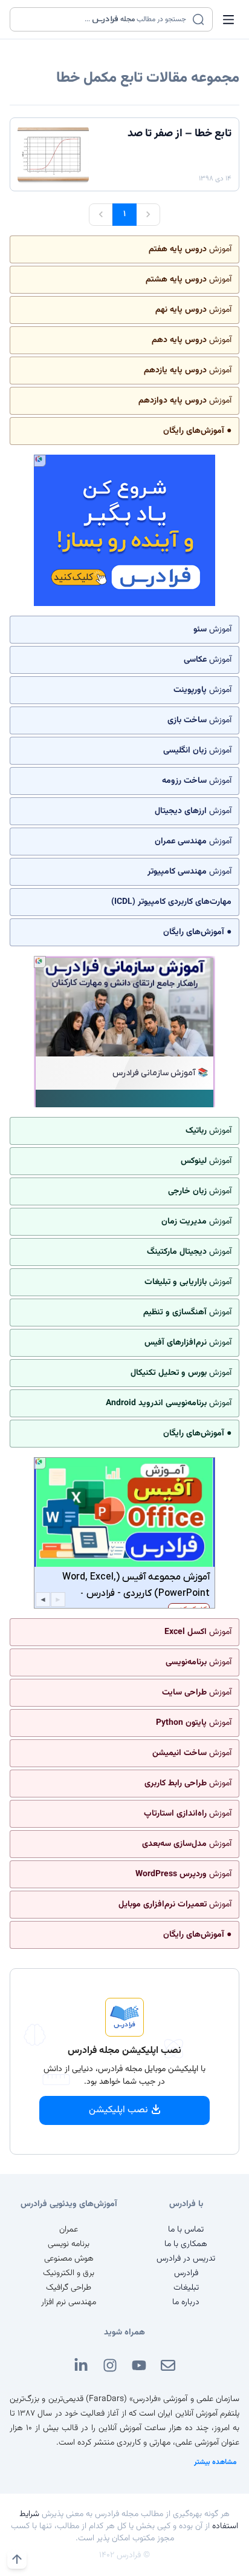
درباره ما (186, 2302)
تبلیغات (186, 2288)
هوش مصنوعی (69, 2259)
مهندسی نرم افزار (69, 2302)
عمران (69, 2230)
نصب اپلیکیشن (118, 2110)
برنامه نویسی (69, 2244)
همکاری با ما (186, 2244)
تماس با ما (186, 2230)
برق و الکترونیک (69, 2273)
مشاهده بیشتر (215, 2462)
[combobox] (104, 19)
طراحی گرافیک (69, 2288)
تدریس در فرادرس (186, 2259)
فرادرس (186, 2273)
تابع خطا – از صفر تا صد (179, 134)
